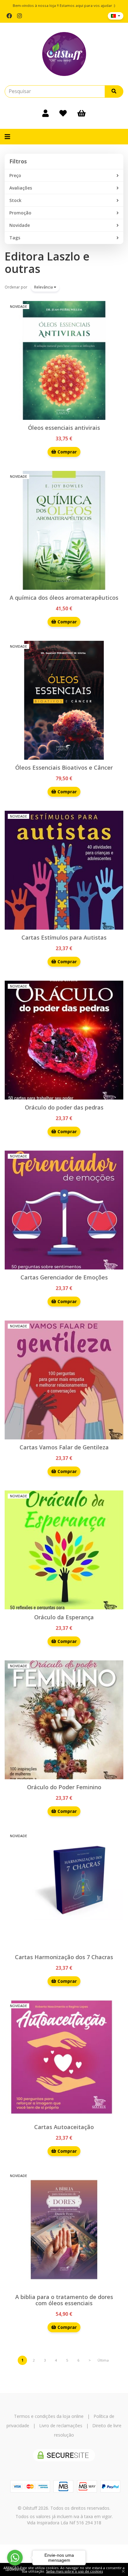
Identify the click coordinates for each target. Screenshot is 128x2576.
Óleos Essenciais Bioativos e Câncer (64, 767)
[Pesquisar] (114, 91)
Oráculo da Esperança (64, 1617)
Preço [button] (15, 175)
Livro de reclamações (61, 2426)
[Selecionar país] (116, 16)
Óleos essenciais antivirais (64, 428)
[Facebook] (9, 16)
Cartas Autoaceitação (64, 2127)
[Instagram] (19, 16)
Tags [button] (15, 238)
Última (103, 2360)
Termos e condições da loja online (49, 2416)
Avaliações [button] (21, 188)
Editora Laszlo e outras (47, 263)
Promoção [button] (20, 213)
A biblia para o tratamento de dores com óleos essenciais (64, 2300)
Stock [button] (15, 200)
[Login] (46, 113)
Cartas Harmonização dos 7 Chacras (64, 1957)
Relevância (44, 287)
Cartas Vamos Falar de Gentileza (64, 1447)
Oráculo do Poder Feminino (64, 1787)
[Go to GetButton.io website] (15, 2570)
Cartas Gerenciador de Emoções (64, 1277)
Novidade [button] (20, 225)
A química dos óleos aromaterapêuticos (64, 598)
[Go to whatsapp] (15, 2558)
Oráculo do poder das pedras (64, 1107)
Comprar (66, 452)
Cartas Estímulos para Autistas (64, 937)
